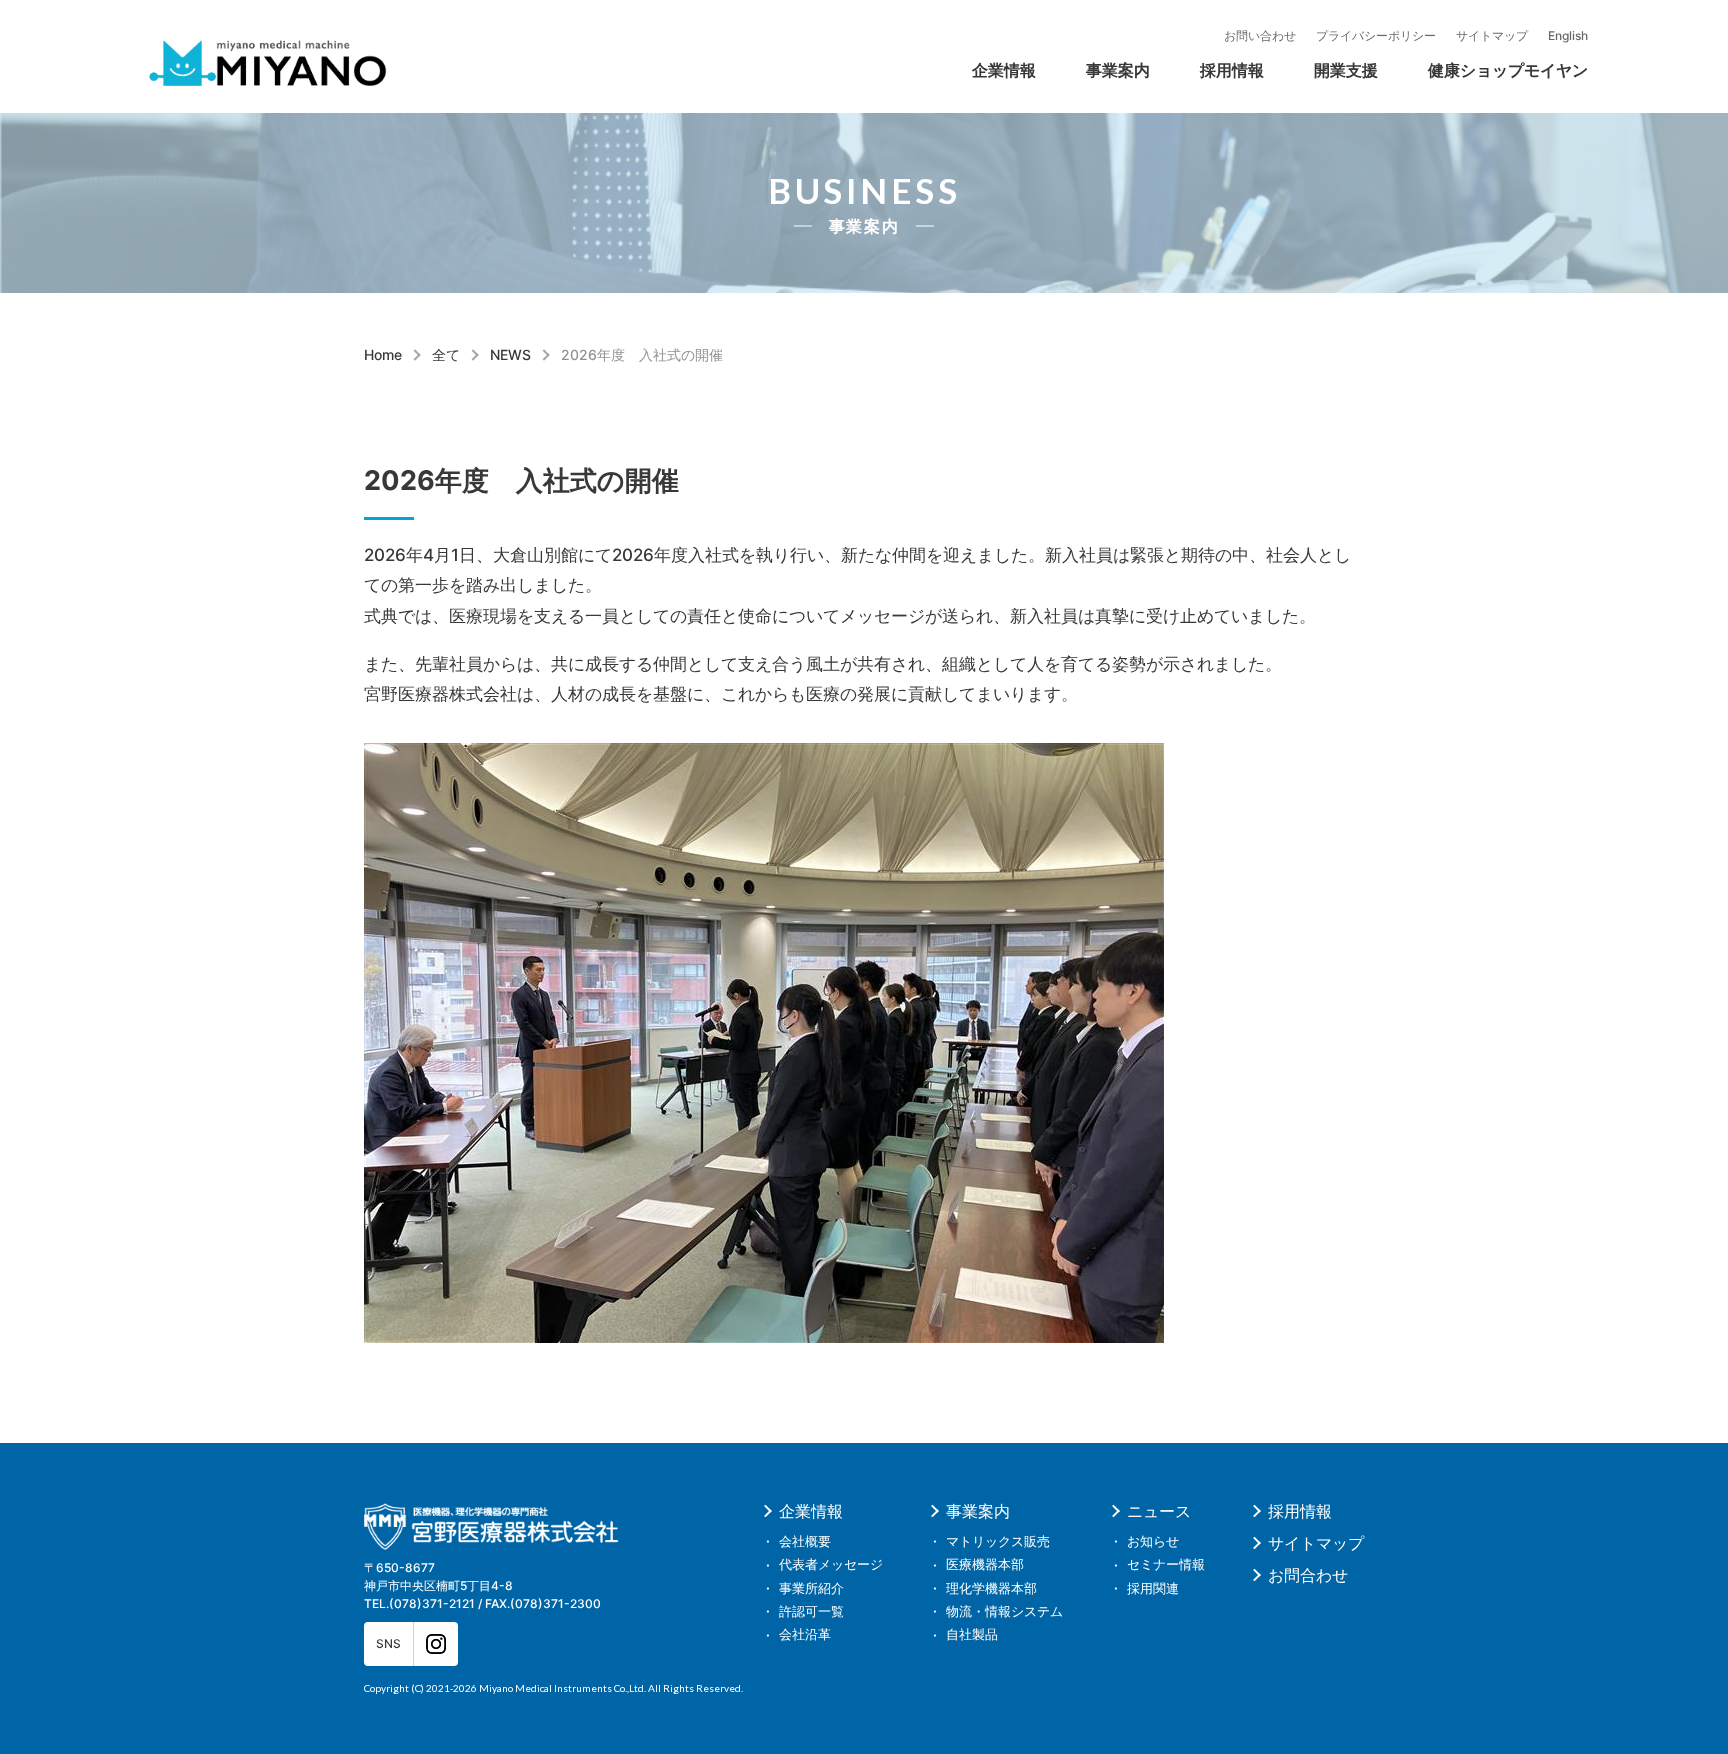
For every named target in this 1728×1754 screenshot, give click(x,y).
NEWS (510, 355)
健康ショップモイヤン (1508, 70)
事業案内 (1118, 70)
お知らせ (1153, 1541)
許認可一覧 (798, 74)
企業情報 (1004, 70)
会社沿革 (950, 74)
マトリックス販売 (942, 33)
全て (446, 355)
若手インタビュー (942, 33)
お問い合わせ (1260, 36)
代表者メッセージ (966, 33)
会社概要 (790, 33)
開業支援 (1346, 70)
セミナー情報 (1166, 1564)
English (1568, 36)
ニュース (1159, 1511)
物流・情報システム (1004, 1611)
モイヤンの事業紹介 (1164, 53)
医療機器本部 (985, 1564)
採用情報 (1232, 70)
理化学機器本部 (790, 74)
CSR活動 (1094, 74)
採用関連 (1153, 1588)
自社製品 (1182, 74)
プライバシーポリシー (1376, 36)
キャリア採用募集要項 (814, 74)
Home (383, 355)
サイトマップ (1492, 36)
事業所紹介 (811, 1588)
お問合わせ (1308, 1575)
